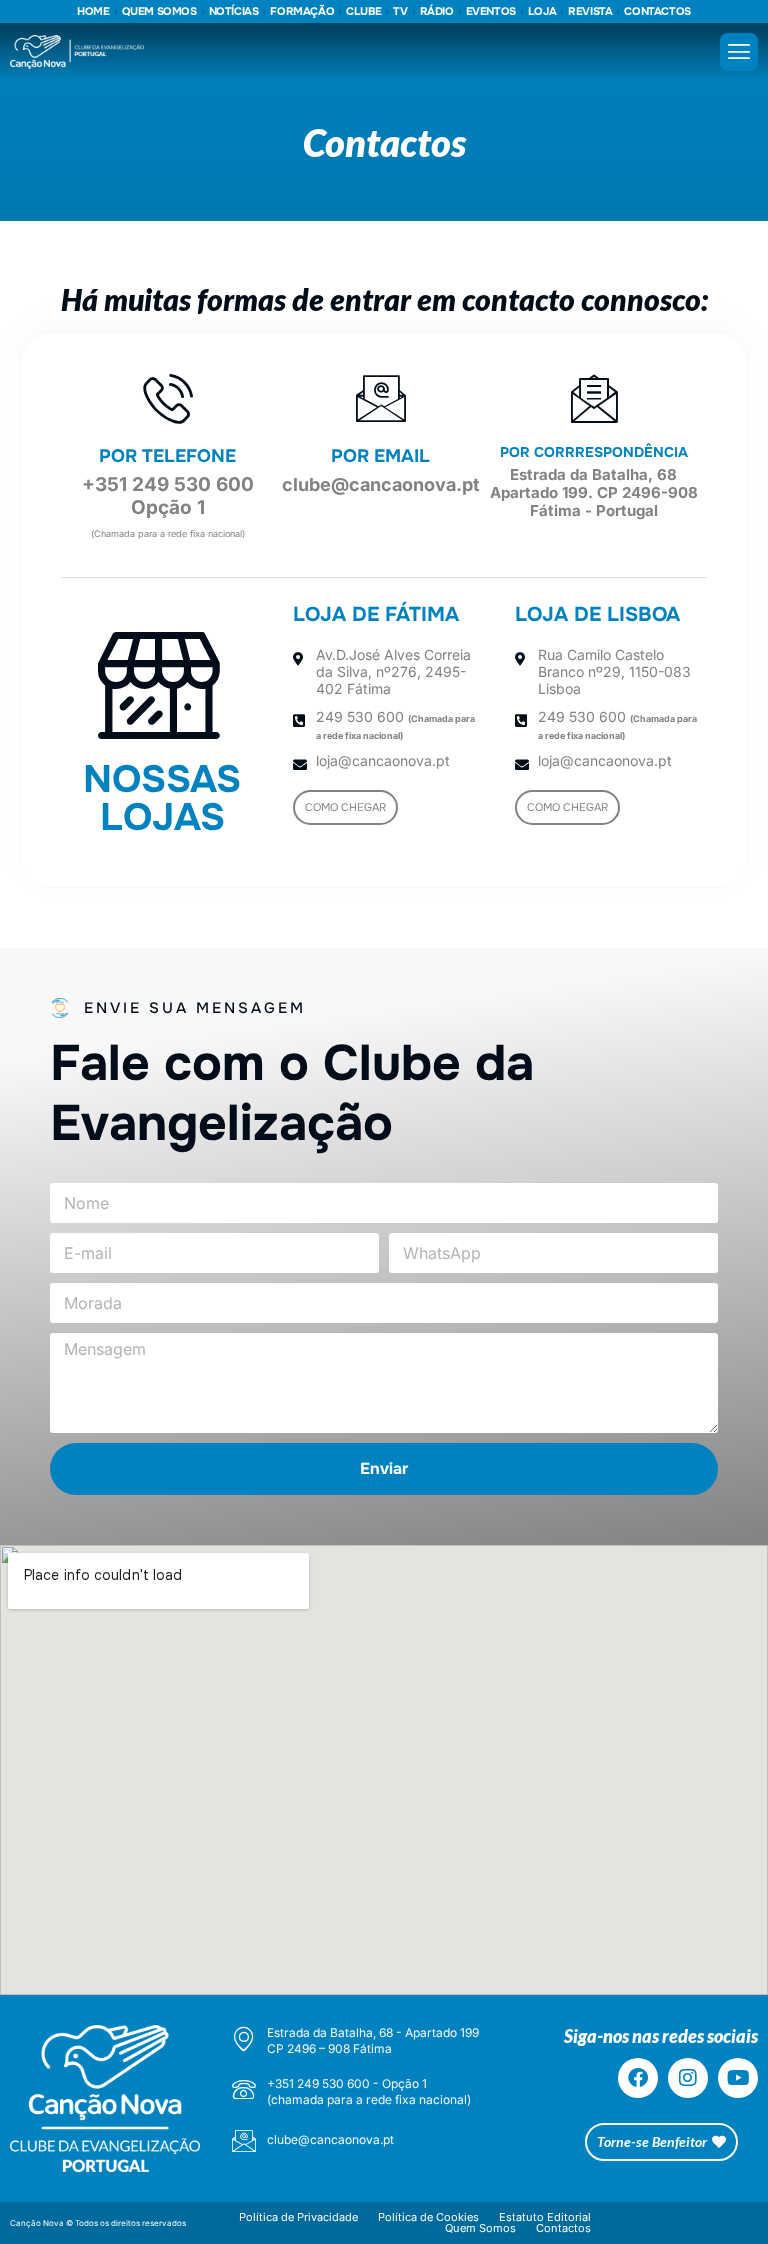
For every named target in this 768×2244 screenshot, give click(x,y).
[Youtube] (738, 2078)
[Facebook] (638, 2078)
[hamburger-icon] (739, 52)
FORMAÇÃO (302, 11)
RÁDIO (437, 11)
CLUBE (363, 11)
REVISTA (590, 11)
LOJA (542, 11)
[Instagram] (688, 2078)
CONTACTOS (657, 11)
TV (400, 11)
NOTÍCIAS (234, 11)
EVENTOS (491, 11)
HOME (93, 11)
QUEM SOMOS (159, 11)
